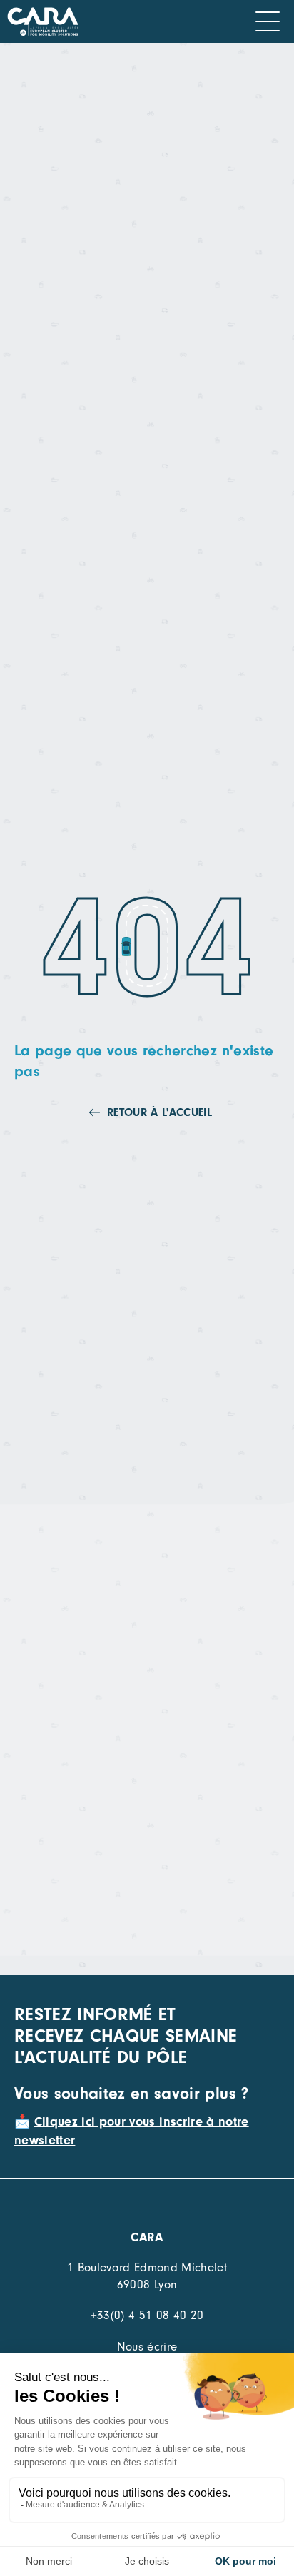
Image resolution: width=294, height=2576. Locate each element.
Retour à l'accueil (159, 1112)
